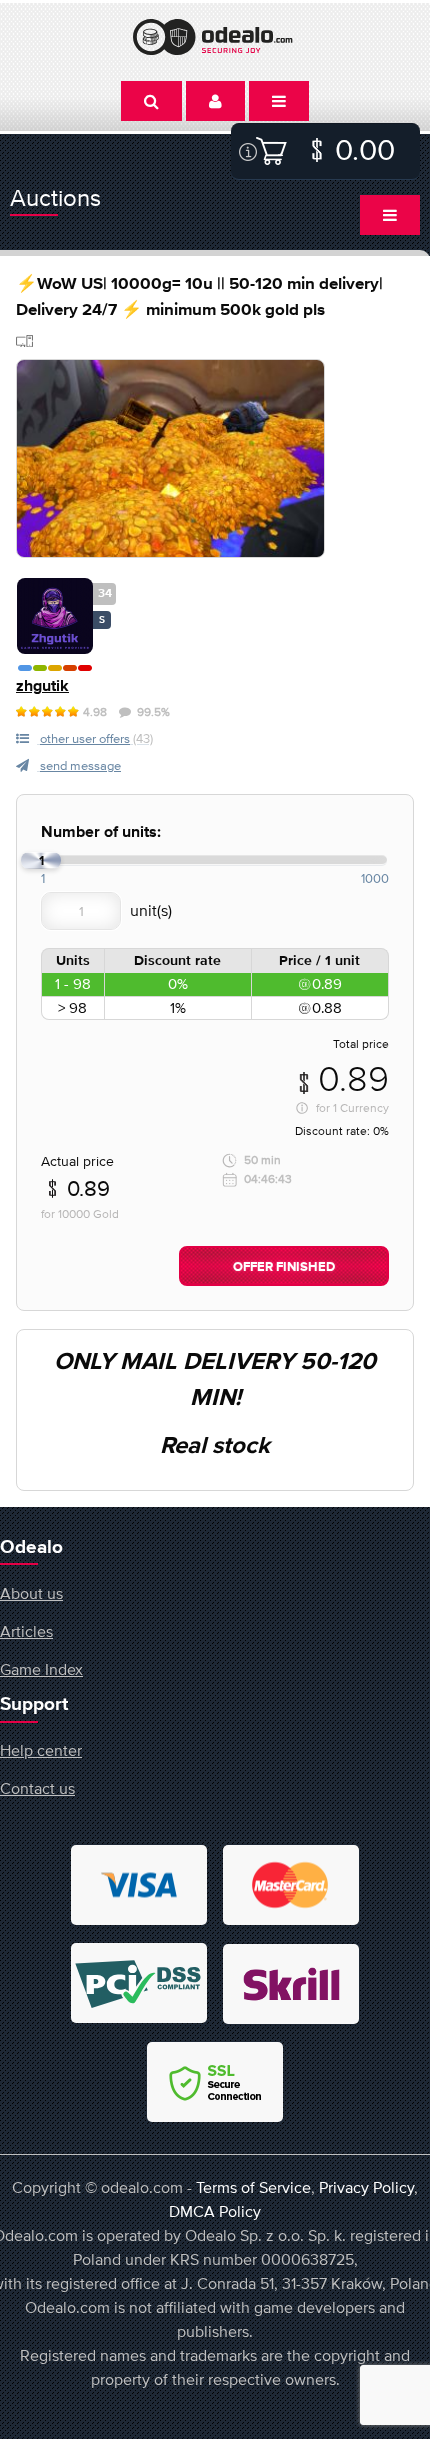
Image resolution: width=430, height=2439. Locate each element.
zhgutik (42, 686)
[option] (170, 458)
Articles (26, 1631)
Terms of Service (253, 2187)
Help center (41, 1750)
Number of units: (101, 832)
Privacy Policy (366, 2187)
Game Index (41, 1669)
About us (31, 1593)
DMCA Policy (215, 2211)
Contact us (37, 1788)
